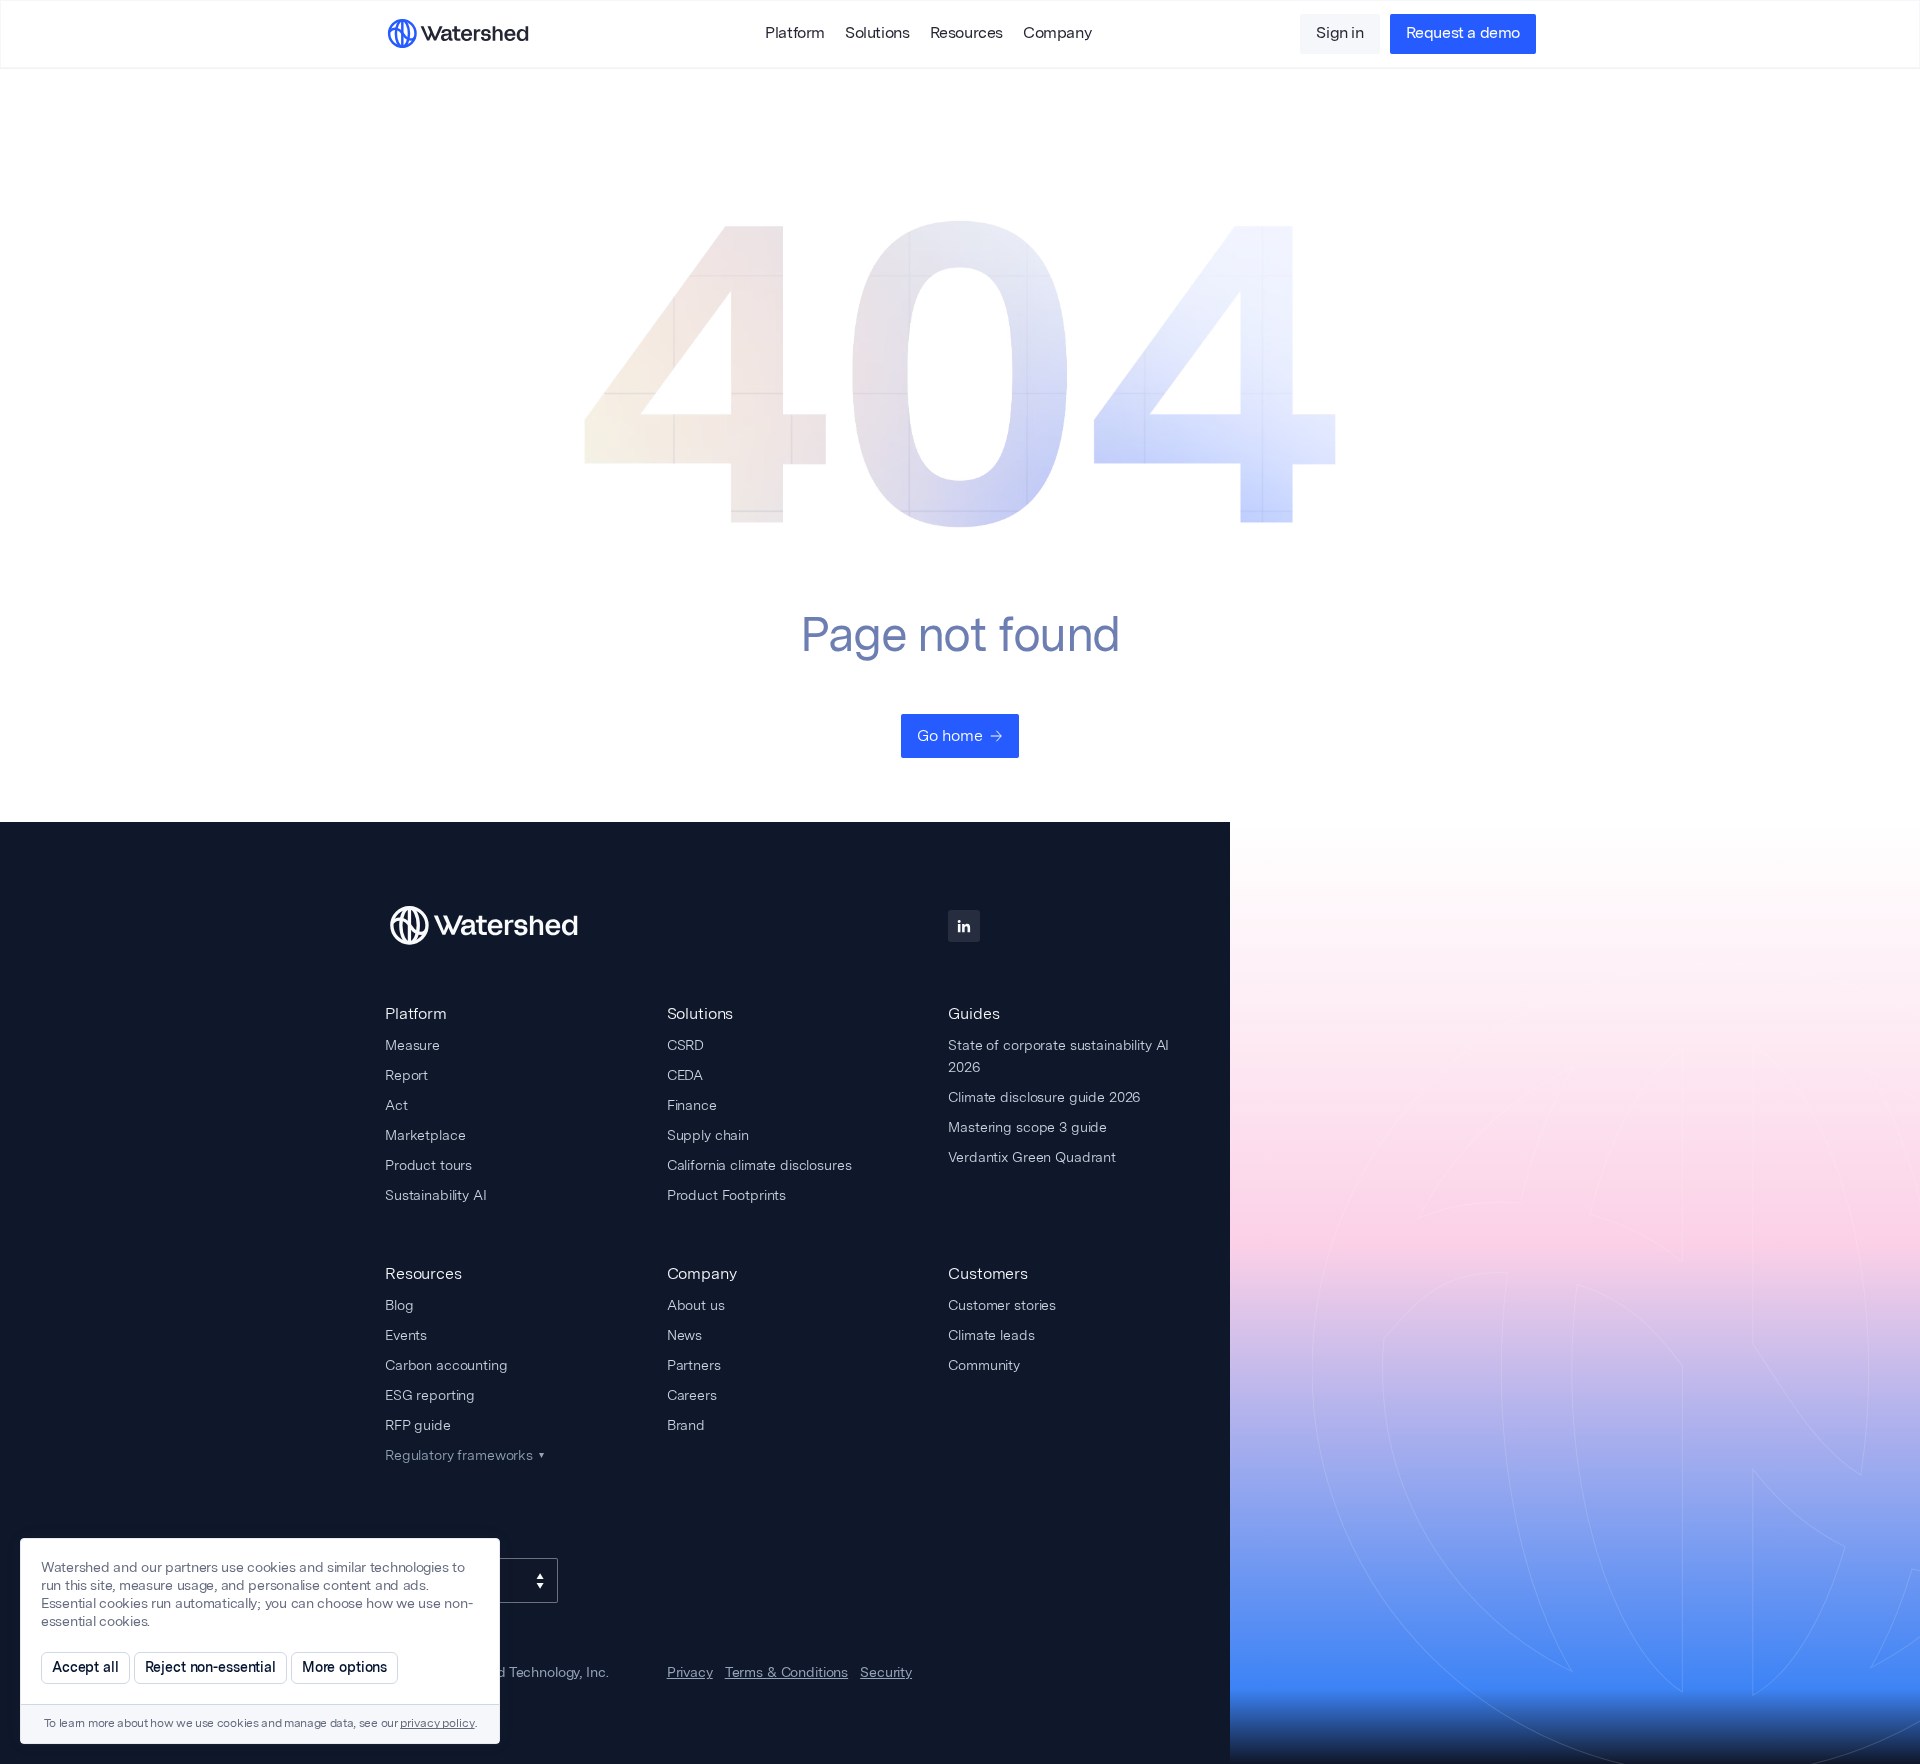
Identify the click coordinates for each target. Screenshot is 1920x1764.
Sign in (1339, 34)
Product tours (428, 1165)
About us (696, 1305)
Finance (692, 1105)
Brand (686, 1425)
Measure (412, 1045)
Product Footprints (726, 1195)
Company (1057, 34)
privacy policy (437, 1724)
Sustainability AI (436, 1195)
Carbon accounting (446, 1365)
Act (396, 1105)
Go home (950, 735)
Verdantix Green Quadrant (1032, 1157)
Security (886, 1673)
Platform (795, 34)
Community (984, 1365)
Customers (988, 1273)
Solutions (877, 34)
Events (406, 1335)
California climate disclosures (759, 1165)
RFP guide (418, 1425)
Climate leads (991, 1335)
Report (406, 1075)
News (684, 1335)
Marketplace (425, 1135)
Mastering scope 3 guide (1027, 1127)
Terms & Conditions (786, 1673)
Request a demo (1463, 34)
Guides (973, 1013)
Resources (966, 34)
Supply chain (708, 1135)
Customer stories (1002, 1305)
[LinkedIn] (964, 926)
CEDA (685, 1075)
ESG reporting (430, 1395)
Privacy (690, 1673)
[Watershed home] (502, 926)
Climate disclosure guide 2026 (1044, 1097)
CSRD (685, 1045)
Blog (399, 1305)
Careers (692, 1395)
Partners (694, 1365)
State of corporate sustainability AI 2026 (1058, 1056)
